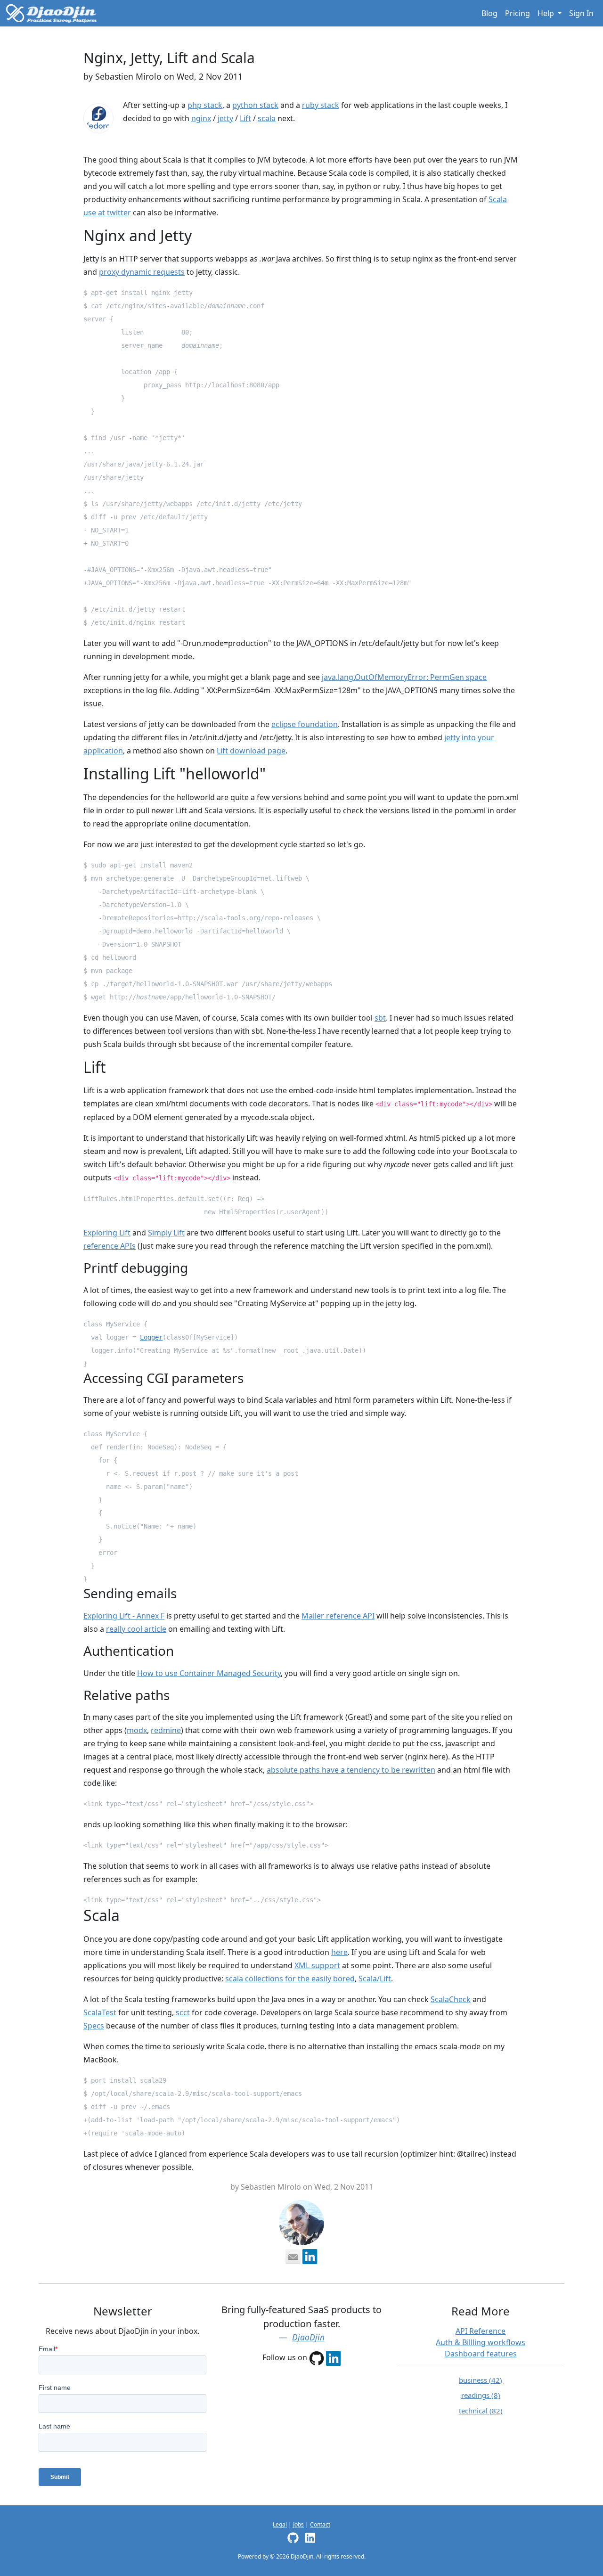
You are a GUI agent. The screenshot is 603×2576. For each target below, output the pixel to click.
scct (183, 2012)
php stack (205, 105)
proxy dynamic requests (142, 272)
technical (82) (481, 2411)
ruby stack (321, 105)
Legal (280, 2524)
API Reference (481, 2331)
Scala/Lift (375, 1979)
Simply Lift (166, 1233)
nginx (201, 118)
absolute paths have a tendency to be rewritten (351, 1770)
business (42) (481, 2380)
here (339, 1952)
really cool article (136, 1629)
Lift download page (251, 751)
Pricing (517, 13)
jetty (225, 118)
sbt (380, 1018)
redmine (166, 1730)
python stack (255, 105)
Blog (489, 13)
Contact (320, 2524)
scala (267, 118)
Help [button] (547, 13)
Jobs (298, 2524)
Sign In (581, 13)
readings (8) (481, 2395)
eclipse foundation (305, 724)
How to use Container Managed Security (209, 1673)
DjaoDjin (308, 2337)
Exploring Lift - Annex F (124, 1616)
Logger (151, 1337)
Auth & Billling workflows (481, 2342)
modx (137, 1730)
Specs (94, 2026)
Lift (245, 118)
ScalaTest (100, 2012)
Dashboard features (481, 2354)
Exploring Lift (107, 1233)
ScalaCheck (451, 1999)
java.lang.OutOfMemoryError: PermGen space (404, 677)
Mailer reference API (338, 1616)
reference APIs (110, 1246)
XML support (317, 1965)
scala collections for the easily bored (290, 1979)
